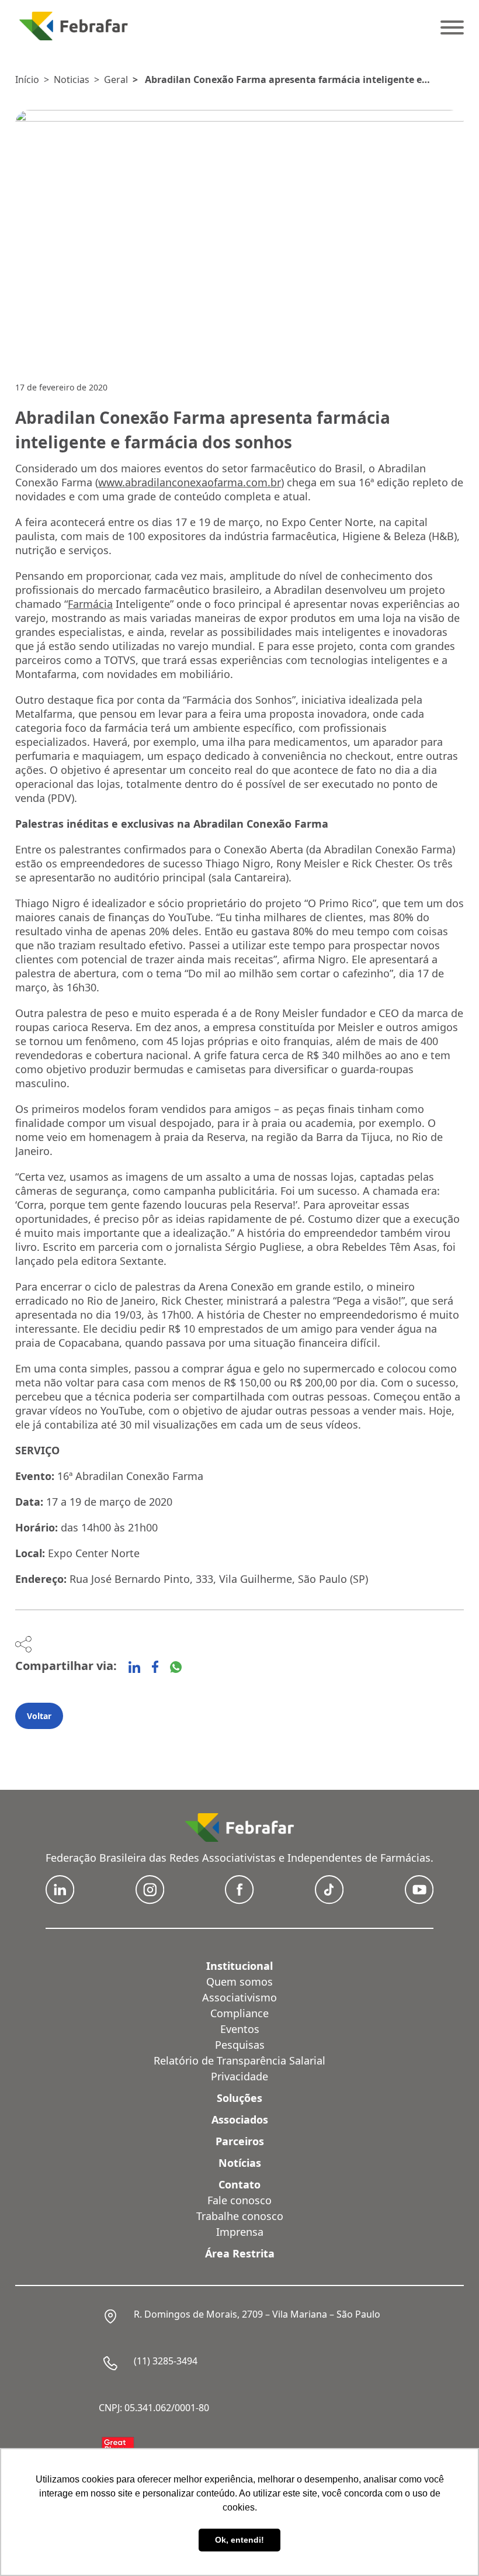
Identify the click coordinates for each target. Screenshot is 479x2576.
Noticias (72, 79)
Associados (240, 2119)
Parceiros (240, 2141)
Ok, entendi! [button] (239, 2540)
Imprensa (240, 2232)
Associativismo (239, 1997)
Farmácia (90, 604)
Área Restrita (240, 2253)
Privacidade (239, 2076)
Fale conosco (239, 2200)
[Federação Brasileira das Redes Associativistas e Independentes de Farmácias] (74, 26)
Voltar (39, 1716)
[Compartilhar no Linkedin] (134, 1667)
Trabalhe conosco (240, 2216)
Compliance (239, 2013)
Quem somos (239, 1982)
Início (27, 79)
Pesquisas (240, 2045)
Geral (116, 79)
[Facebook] (155, 1667)
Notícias (240, 2163)
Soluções (239, 2098)
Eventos (240, 2029)
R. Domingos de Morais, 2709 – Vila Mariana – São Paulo (257, 2314)
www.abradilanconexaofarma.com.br (190, 482)
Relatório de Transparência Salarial (239, 2060)
